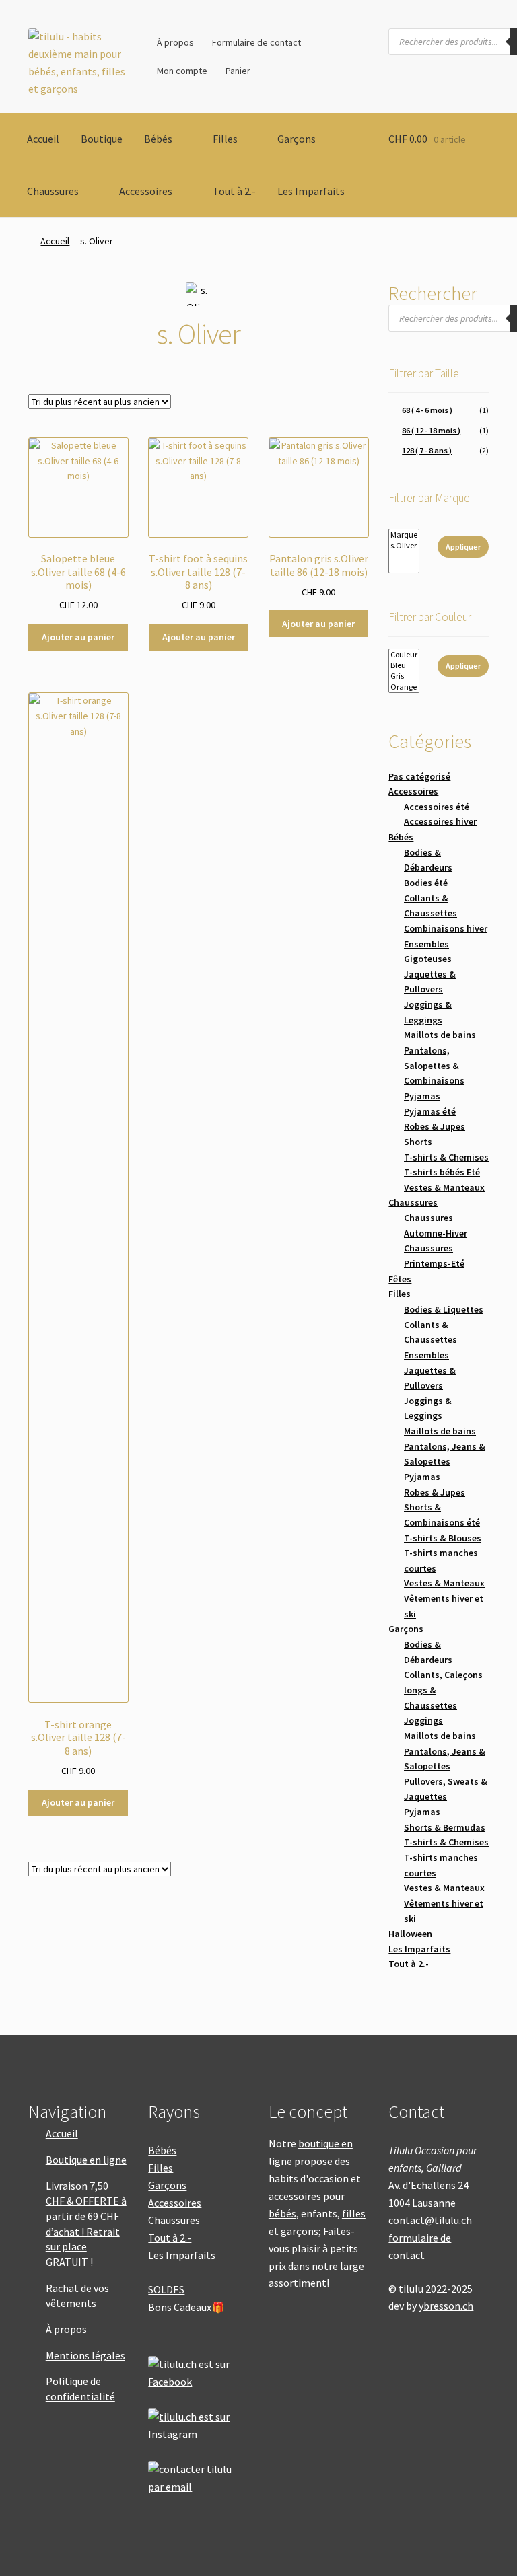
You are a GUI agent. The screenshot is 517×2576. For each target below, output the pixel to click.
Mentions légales (85, 2355)
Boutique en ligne (86, 2160)
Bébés (158, 139)
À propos (175, 42)
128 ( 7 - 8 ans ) (427, 450)
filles (354, 2213)
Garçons (297, 139)
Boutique (102, 139)
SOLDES (166, 2289)
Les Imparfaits (311, 191)
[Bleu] (404, 665)
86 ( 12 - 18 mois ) (431, 430)
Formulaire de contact (256, 42)
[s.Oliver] (404, 546)
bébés (282, 2213)
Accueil (43, 139)
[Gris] (404, 676)
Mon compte (182, 71)
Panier (238, 71)
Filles (225, 139)
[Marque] (404, 535)
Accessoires (146, 191)
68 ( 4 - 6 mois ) (427, 410)
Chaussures (53, 191)
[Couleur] (404, 655)
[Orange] (404, 687)
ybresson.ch (446, 2306)
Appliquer (463, 547)
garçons (300, 2231)
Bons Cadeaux (180, 2307)
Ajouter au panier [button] (78, 637)
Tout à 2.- (234, 191)
